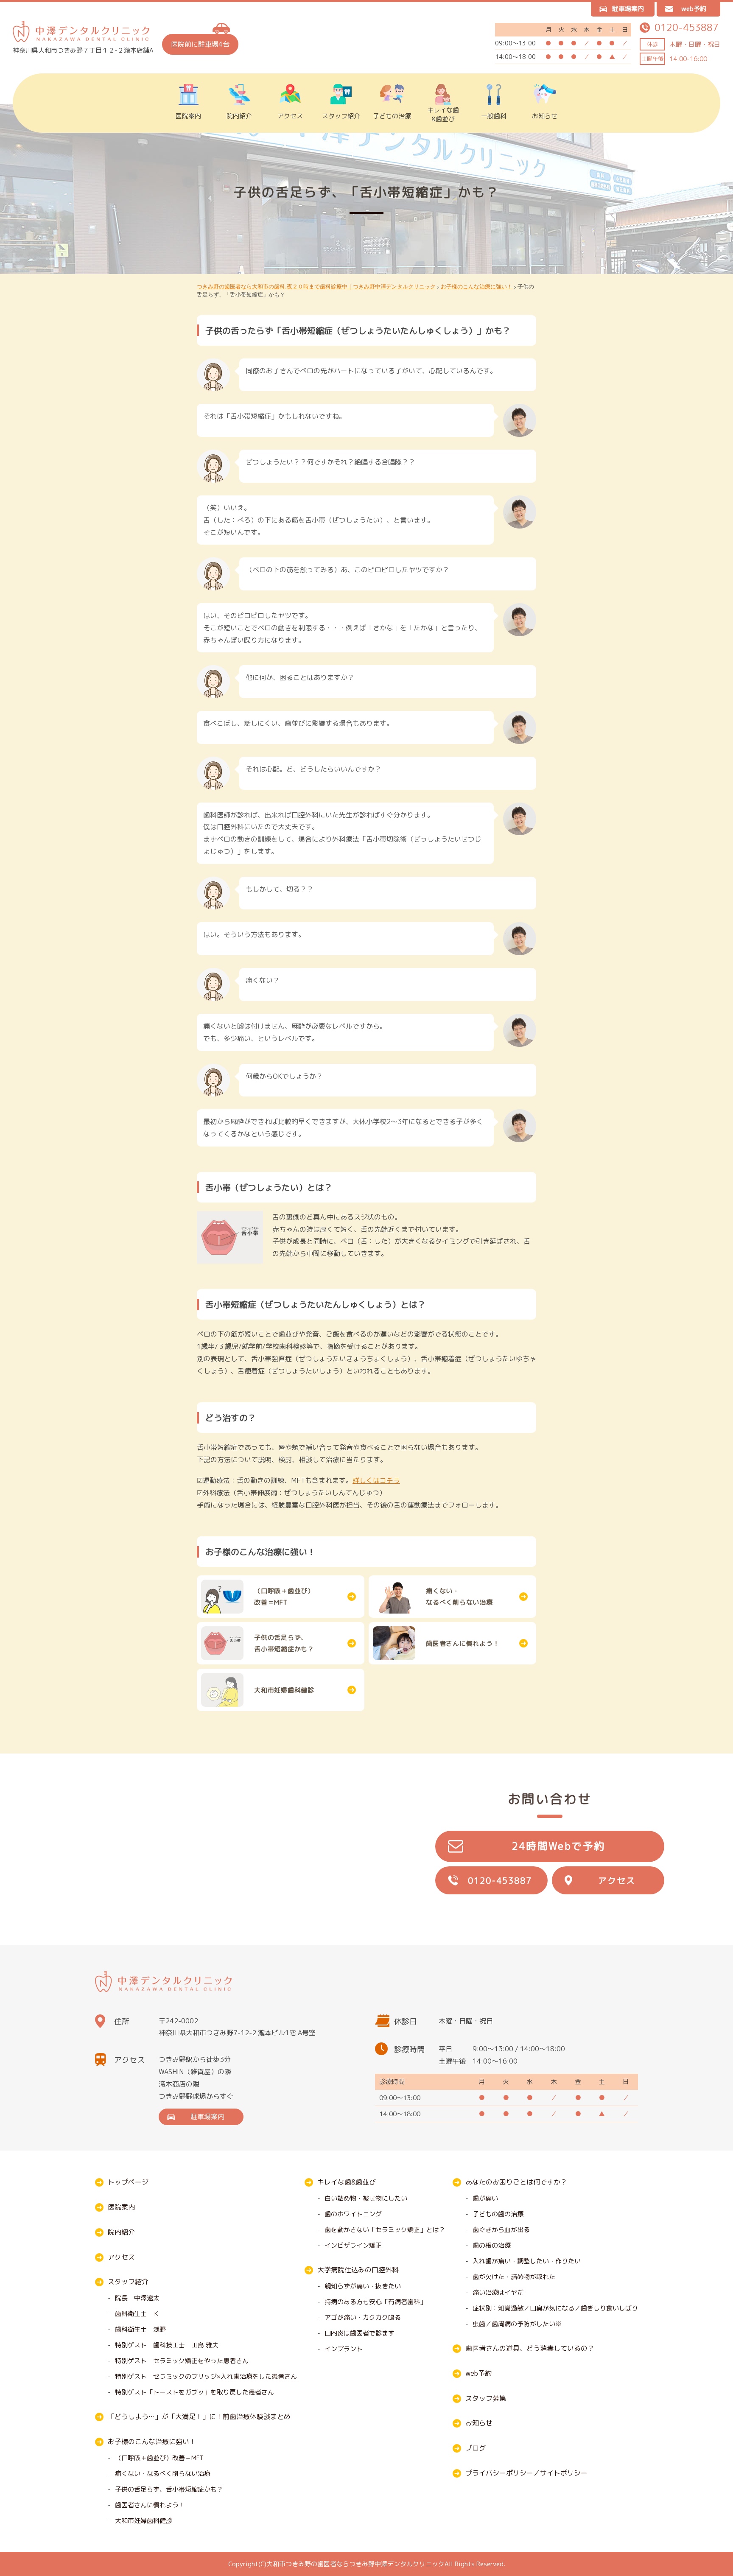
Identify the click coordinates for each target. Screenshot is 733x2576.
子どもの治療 (392, 116)
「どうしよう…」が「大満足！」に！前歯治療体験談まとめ (199, 2417)
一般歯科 (494, 116)
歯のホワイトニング (353, 2214)
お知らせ (545, 116)
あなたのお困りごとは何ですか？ (516, 2182)
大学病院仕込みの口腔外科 (358, 2270)
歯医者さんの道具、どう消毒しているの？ (530, 2348)
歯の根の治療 (492, 2245)
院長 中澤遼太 (137, 2298)
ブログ (476, 2448)
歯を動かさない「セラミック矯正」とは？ (385, 2230)
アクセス (290, 116)
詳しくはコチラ (376, 1480)
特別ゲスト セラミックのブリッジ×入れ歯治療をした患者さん (206, 2376)
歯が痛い (485, 2198)
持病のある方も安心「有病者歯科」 (375, 2302)
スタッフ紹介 (341, 116)
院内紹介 (239, 116)
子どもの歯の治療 (498, 2214)
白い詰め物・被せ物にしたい (366, 2198)
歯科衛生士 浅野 (140, 2329)
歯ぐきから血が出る (501, 2230)
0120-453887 (500, 1880)
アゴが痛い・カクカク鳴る (363, 2317)
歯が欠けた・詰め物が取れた (514, 2277)
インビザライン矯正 (353, 2245)
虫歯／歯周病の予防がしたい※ (517, 2324)
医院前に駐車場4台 (200, 44)
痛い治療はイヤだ (498, 2292)
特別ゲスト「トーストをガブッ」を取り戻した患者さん (194, 2392)
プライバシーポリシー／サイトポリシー (526, 2473)
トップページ (128, 2182)
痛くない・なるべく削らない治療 (163, 2474)
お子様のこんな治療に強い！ (152, 2442)
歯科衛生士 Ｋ (137, 2314)
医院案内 (188, 116)
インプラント (344, 2349)
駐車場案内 (628, 9)
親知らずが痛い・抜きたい (363, 2286)
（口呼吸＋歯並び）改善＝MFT (159, 2458)
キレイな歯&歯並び (443, 115)
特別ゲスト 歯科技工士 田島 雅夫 (167, 2345)
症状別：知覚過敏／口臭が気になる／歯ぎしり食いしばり (555, 2308)
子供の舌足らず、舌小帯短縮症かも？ (169, 2489)
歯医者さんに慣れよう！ (150, 2505)
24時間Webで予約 (558, 1846)
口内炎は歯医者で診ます (360, 2333)
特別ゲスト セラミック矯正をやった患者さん (182, 2361)
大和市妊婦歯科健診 (144, 2521)
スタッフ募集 (486, 2398)
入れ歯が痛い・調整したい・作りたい (527, 2261)
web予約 (694, 9)
